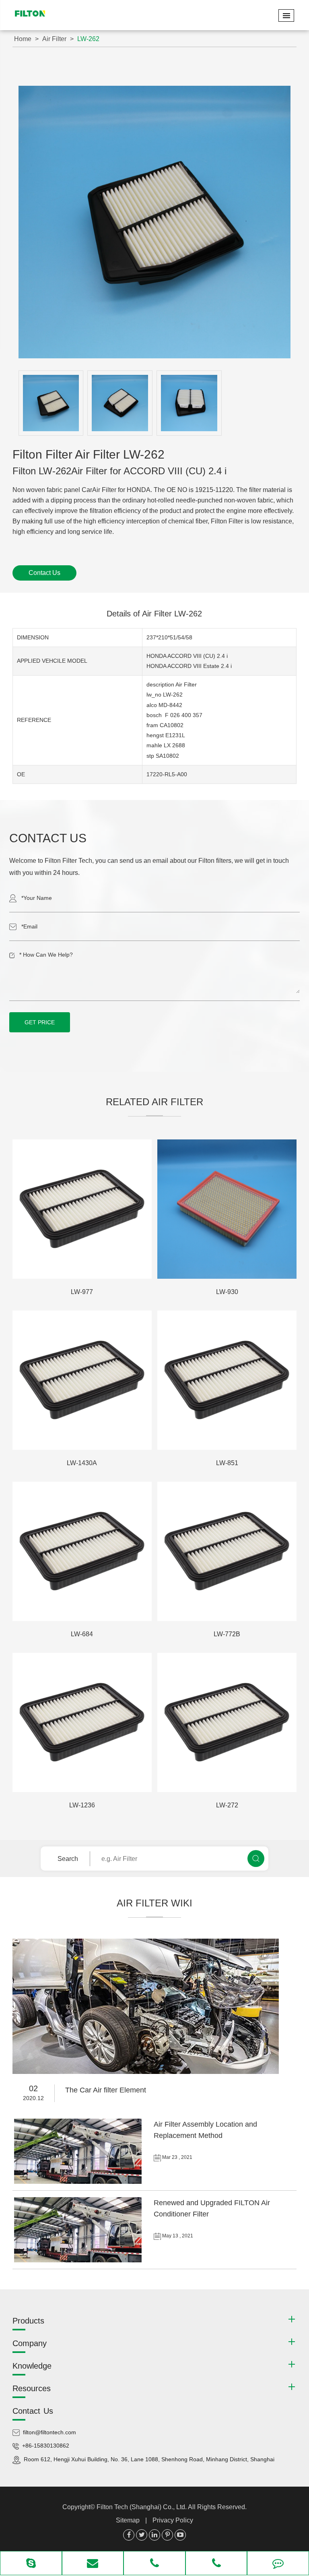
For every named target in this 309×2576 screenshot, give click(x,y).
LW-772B (227, 1634)
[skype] (31, 2564)
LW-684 (82, 1634)
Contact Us (44, 573)
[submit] (256, 1859)
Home (23, 39)
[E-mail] (93, 2564)
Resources (32, 2388)
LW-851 (227, 1463)
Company (30, 2343)
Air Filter (54, 39)
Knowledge (32, 2366)
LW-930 (227, 1292)
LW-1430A (82, 1463)
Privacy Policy (173, 2520)
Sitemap (128, 2520)
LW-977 (82, 1292)
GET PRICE (40, 1022)
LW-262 (88, 39)
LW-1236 (82, 1805)
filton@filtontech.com (49, 2432)
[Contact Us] (278, 2564)
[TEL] (154, 2564)
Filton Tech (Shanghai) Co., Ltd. (142, 2507)
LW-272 (227, 1805)
